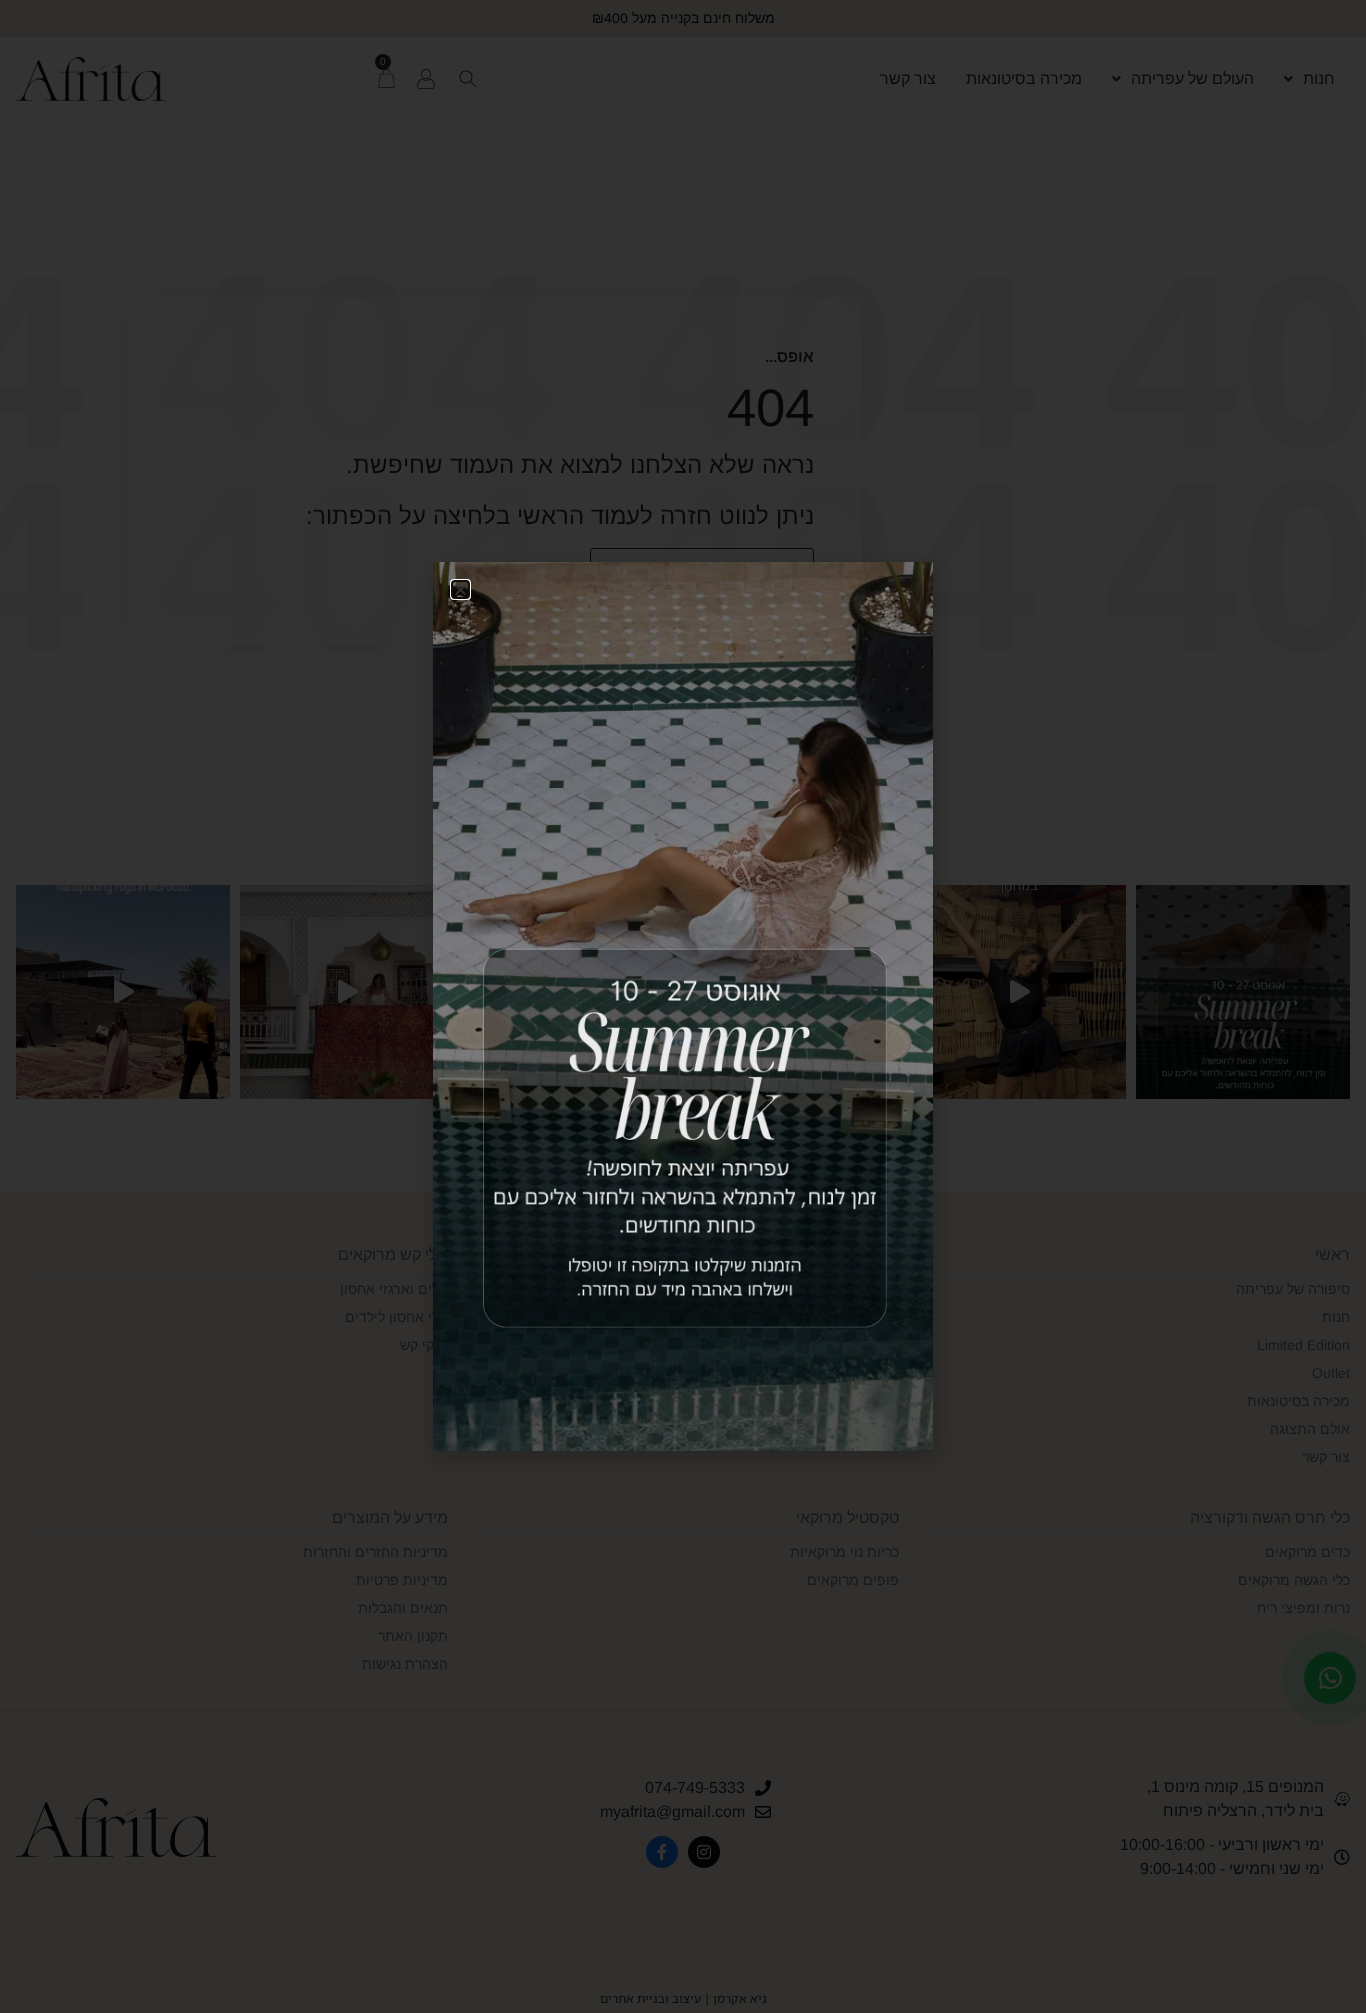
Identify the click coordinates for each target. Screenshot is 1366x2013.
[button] (460, 589)
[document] (683, 1006)
